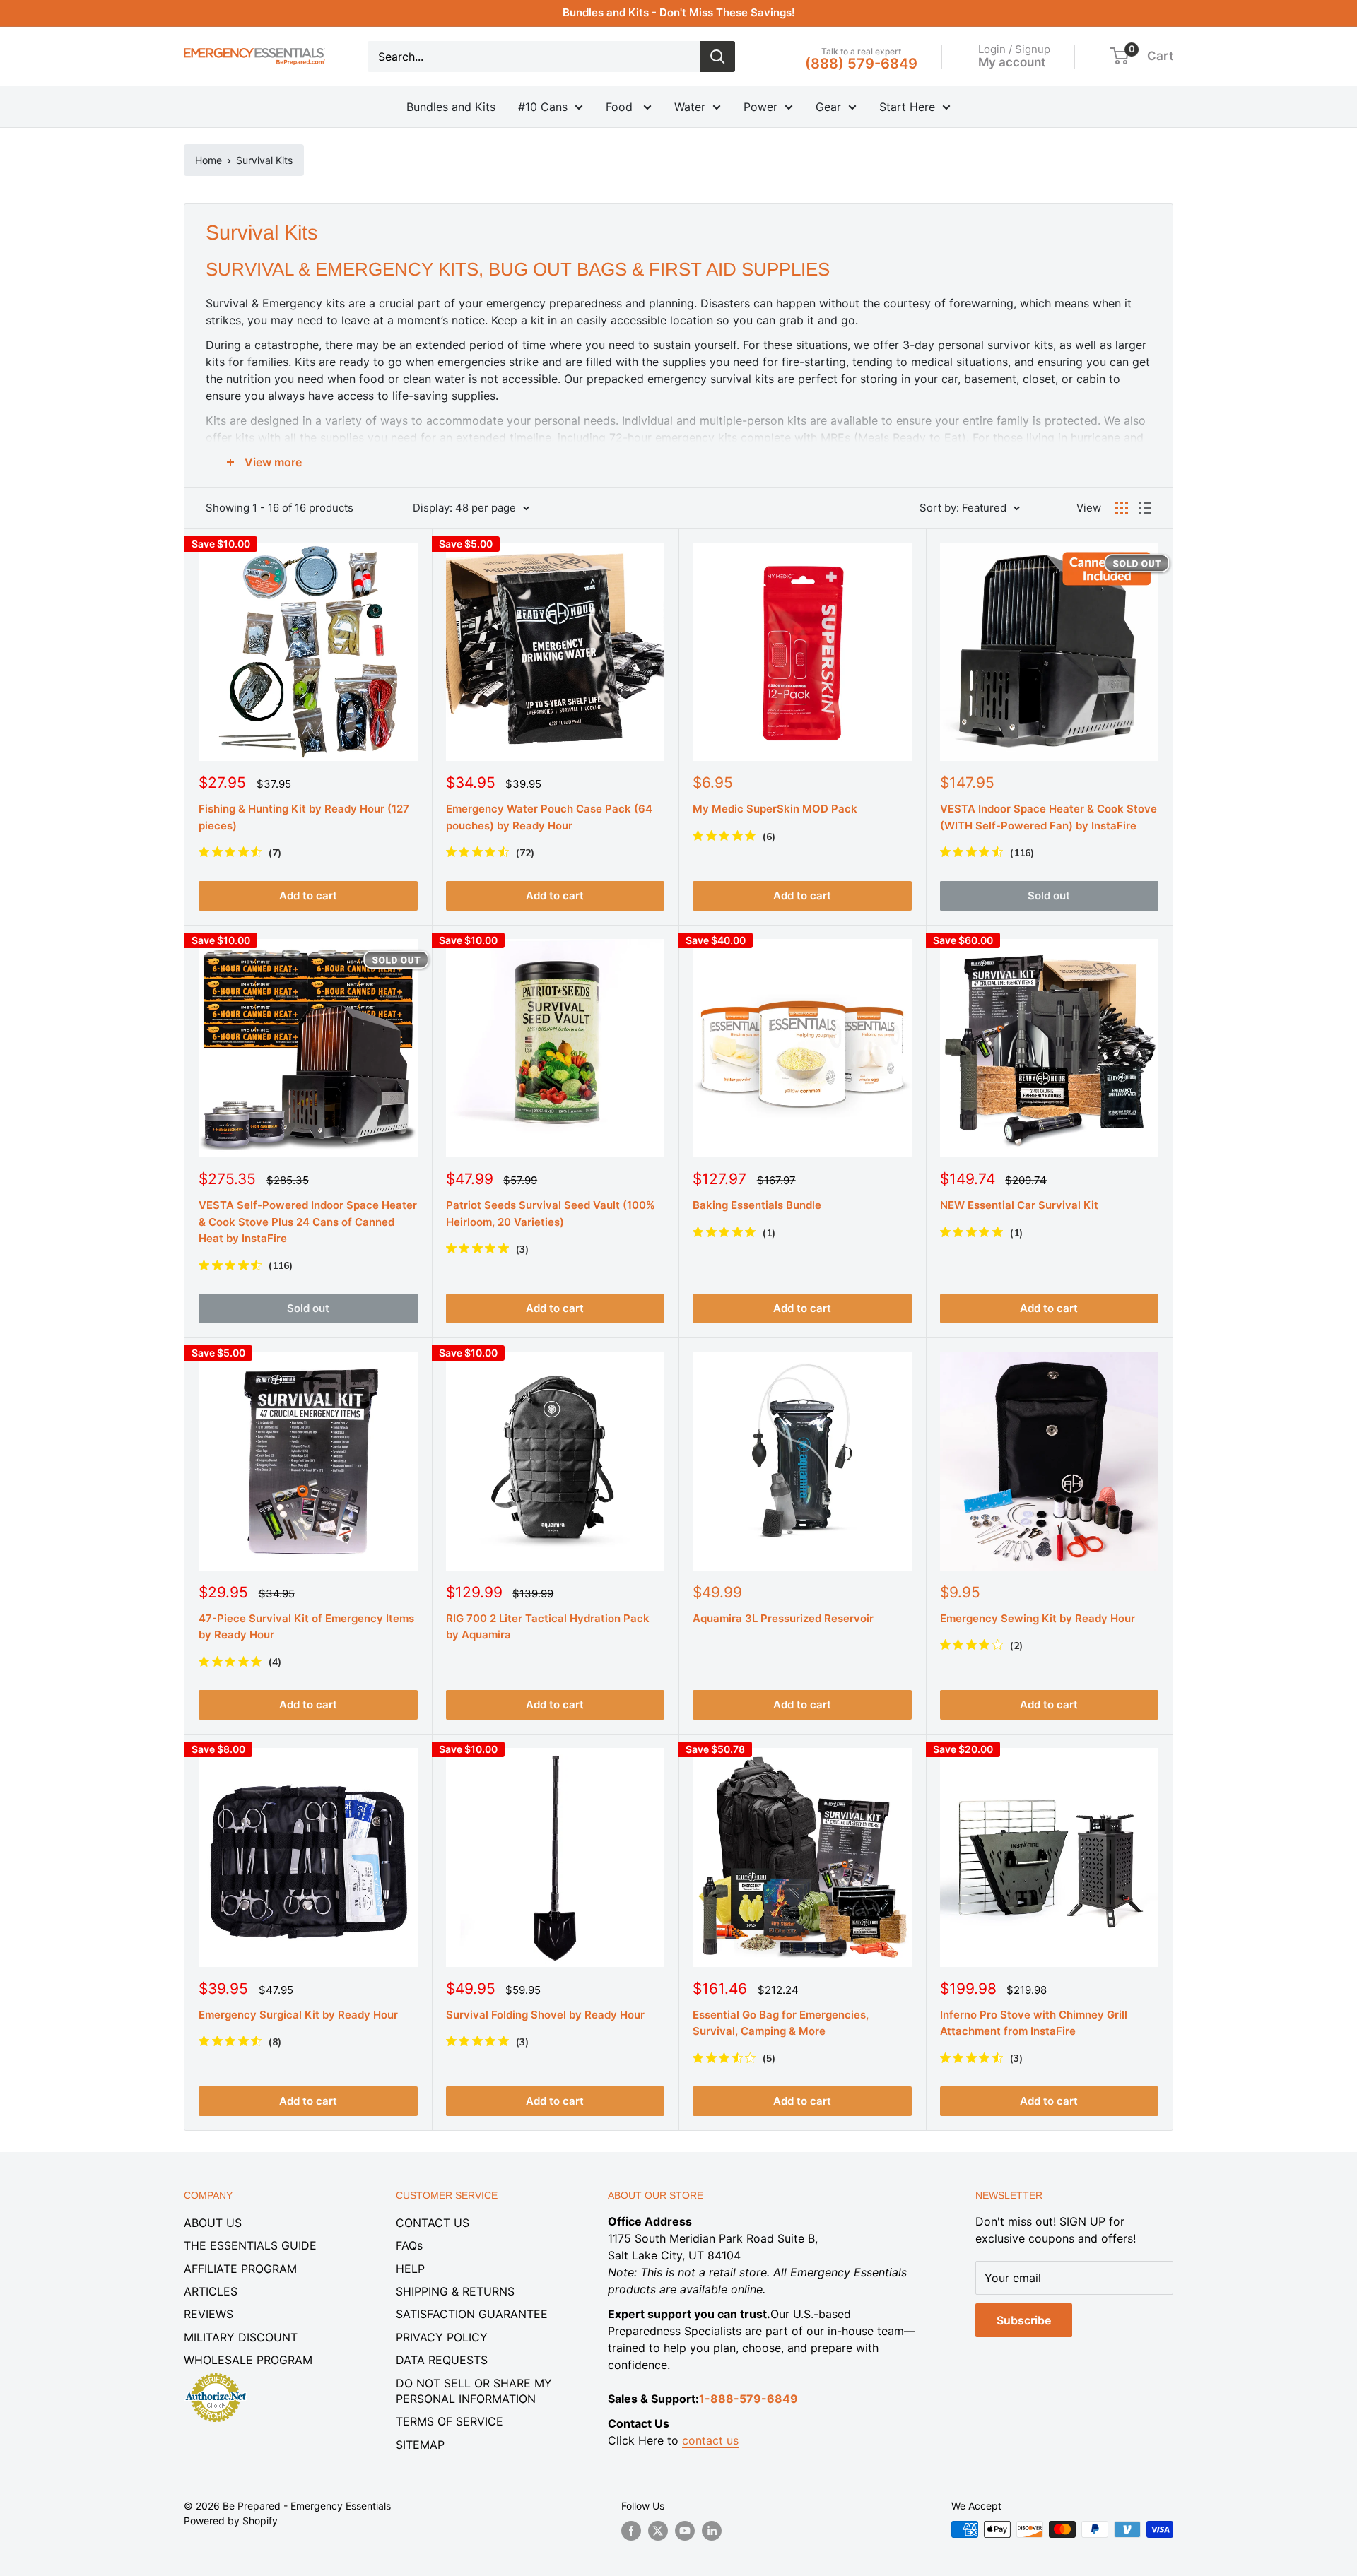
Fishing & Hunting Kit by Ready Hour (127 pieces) (304, 817)
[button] (1119, 56)
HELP (410, 2269)
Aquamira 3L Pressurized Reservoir (783, 1618)
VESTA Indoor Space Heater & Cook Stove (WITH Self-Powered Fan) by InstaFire (1048, 817)
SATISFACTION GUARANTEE (472, 2314)
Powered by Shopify (231, 2521)
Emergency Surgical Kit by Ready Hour (298, 2015)
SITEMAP (420, 2445)
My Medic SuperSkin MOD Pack (775, 809)
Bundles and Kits (451, 107)
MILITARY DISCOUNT (241, 2337)
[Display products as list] (1145, 508)
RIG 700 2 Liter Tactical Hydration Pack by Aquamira (548, 1626)
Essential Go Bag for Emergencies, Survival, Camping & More (781, 2023)
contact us (710, 2440)
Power (760, 107)
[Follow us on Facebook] (631, 2531)
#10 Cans (543, 107)
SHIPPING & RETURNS (455, 2291)
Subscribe (1024, 2320)
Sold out (1049, 896)
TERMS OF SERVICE (450, 2421)
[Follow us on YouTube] (685, 2531)
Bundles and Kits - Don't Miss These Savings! (679, 12)
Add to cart (308, 896)
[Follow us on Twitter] (658, 2531)
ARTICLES (211, 2291)
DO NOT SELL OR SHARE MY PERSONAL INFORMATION (474, 2391)
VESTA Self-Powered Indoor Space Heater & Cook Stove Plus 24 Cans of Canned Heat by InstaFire (308, 1222)
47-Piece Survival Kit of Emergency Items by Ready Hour (306, 1626)
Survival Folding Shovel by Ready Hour (545, 2015)
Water (690, 107)
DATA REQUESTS (442, 2360)
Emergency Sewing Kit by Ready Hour (1038, 1618)
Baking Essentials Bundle (757, 1205)
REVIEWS (208, 2314)
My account (1012, 61)
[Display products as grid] (1122, 508)
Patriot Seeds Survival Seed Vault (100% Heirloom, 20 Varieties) (551, 1213)
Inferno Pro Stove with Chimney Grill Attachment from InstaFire (1034, 2023)
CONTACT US (433, 2223)
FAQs (409, 2245)
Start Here (907, 107)
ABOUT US (213, 2223)
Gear (828, 107)
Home (208, 160)
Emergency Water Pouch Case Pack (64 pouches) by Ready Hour (549, 817)
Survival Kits (264, 160)
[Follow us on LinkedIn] (712, 2531)
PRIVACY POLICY (442, 2337)
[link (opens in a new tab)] (216, 2375)
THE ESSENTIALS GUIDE (250, 2245)
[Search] (717, 57)
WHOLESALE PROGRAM (248, 2360)
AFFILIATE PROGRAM (240, 2269)
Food (621, 107)
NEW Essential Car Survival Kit (1019, 1205)
